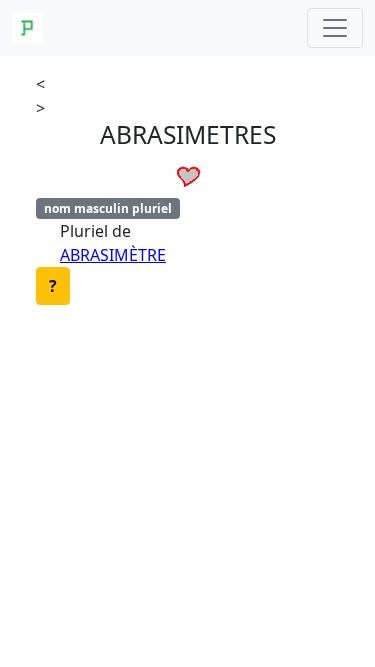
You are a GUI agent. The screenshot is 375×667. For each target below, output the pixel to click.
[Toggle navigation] (335, 28)
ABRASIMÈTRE (113, 255)
